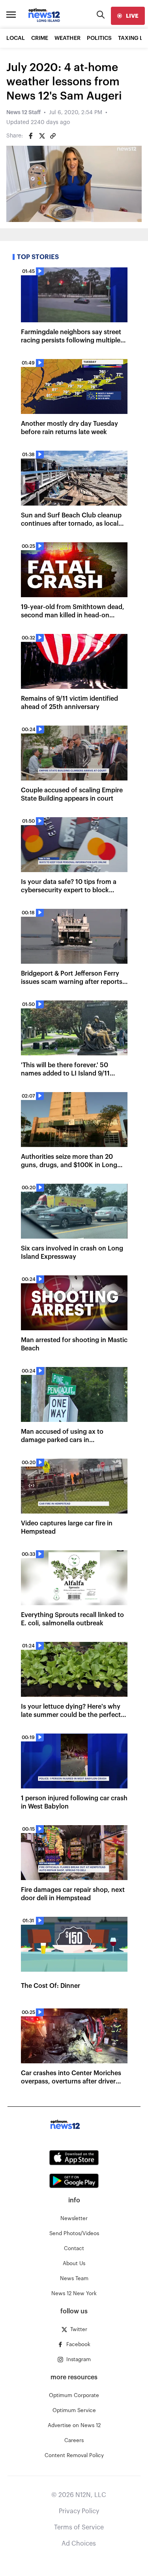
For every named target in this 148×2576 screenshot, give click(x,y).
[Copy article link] (53, 136)
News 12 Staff (23, 113)
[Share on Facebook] (31, 136)
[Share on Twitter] (42, 136)
